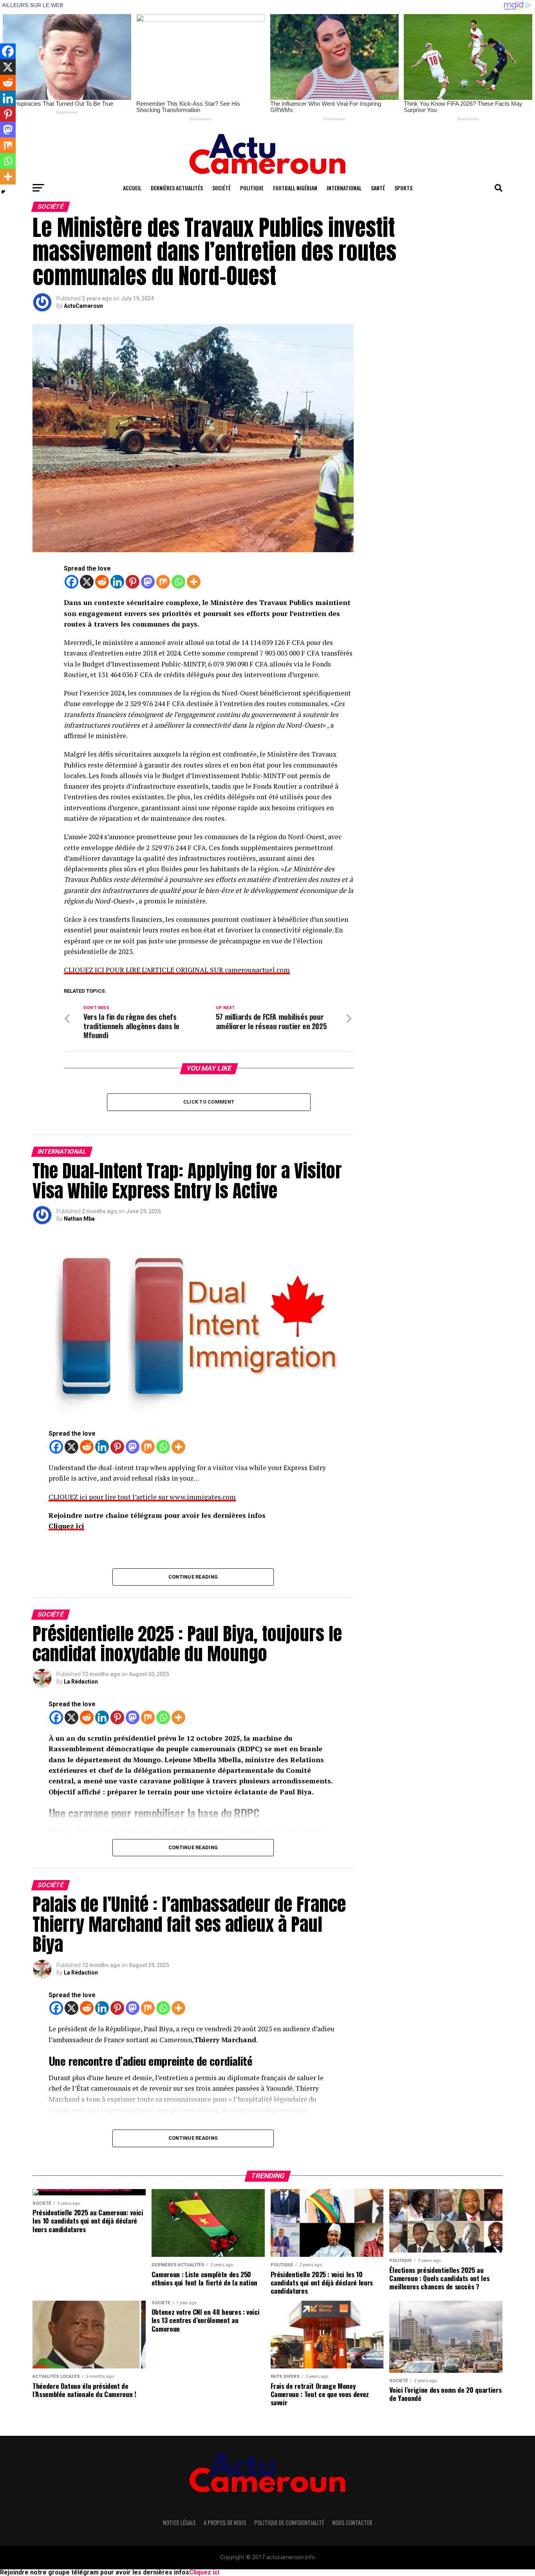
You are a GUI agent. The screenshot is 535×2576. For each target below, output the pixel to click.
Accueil (132, 188)
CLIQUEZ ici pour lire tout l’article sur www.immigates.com (142, 1497)
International (344, 188)
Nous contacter (352, 2523)
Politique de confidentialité (289, 2523)
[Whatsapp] (178, 582)
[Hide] (3, 192)
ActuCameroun (83, 306)
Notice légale (179, 2523)
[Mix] (163, 582)
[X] (87, 582)
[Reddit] (102, 582)
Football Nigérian (295, 188)
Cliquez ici (66, 1526)
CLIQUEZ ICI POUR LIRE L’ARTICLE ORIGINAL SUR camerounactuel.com (177, 970)
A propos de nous (225, 2523)
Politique (252, 188)
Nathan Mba (79, 1219)
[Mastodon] (148, 582)
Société (221, 188)
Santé (378, 188)
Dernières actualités (177, 188)
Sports (403, 188)
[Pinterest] (133, 582)
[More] (194, 582)
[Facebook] (71, 582)
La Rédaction (81, 1682)
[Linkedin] (117, 582)
